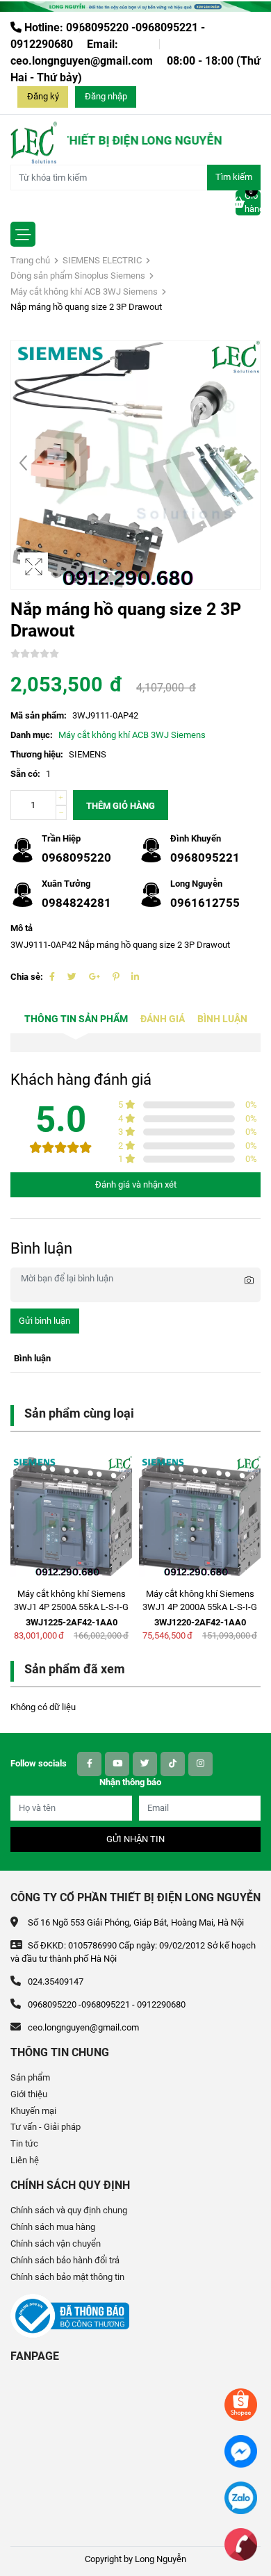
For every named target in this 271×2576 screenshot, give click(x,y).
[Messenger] (241, 2451)
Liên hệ (25, 2160)
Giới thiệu (29, 2094)
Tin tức (24, 2143)
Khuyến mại (33, 2111)
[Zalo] (241, 2497)
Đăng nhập (106, 96)
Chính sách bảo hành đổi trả (65, 2260)
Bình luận (222, 1019)
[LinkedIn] (135, 977)
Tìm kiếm (234, 177)
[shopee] (241, 2404)
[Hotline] (241, 2544)
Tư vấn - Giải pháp (46, 2127)
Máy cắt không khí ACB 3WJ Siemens (84, 292)
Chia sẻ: (27, 977)
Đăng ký (43, 96)
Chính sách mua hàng (53, 2227)
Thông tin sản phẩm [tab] (76, 1019)
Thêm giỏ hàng (121, 806)
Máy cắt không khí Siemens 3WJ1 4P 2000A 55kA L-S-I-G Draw (200, 1607)
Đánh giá (163, 1019)
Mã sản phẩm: (39, 715)
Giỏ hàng (253, 202)
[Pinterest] (116, 977)
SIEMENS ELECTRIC (102, 260)
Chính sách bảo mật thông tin (67, 2277)
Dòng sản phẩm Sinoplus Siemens (78, 276)
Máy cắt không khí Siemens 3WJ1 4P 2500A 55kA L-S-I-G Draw (71, 1607)
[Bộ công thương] (70, 2315)
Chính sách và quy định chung (69, 2210)
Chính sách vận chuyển (56, 2243)
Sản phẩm (30, 2077)
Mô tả (22, 928)
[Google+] (95, 977)
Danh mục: (32, 735)
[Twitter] (72, 977)
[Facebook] (52, 977)
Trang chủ (30, 260)
